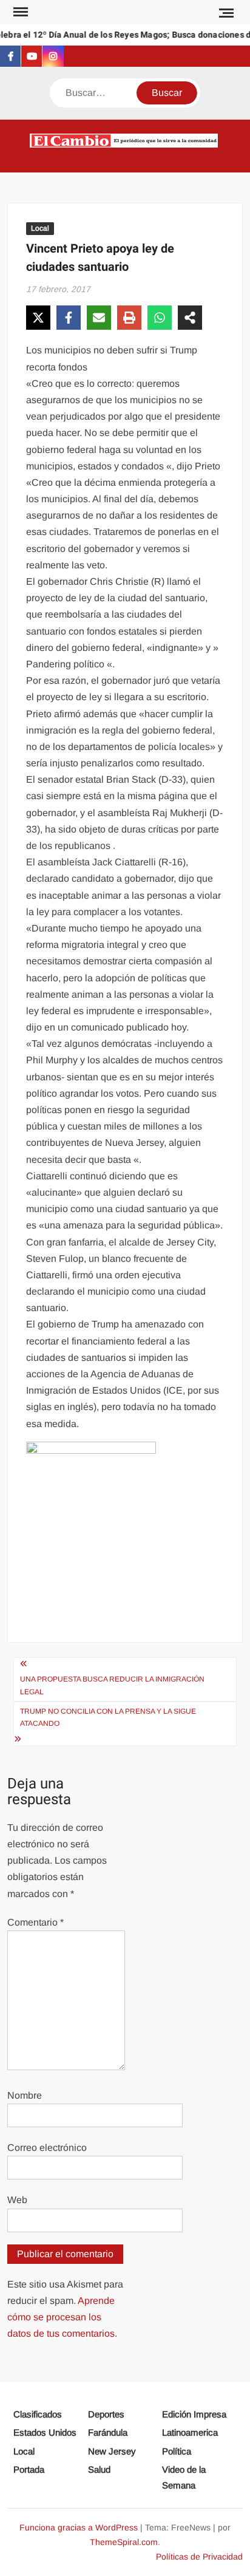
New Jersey (112, 2451)
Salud (99, 2469)
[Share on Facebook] (69, 318)
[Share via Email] (99, 318)
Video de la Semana (184, 2477)
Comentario (35, 1922)
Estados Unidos (45, 2432)
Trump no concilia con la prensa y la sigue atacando (108, 1717)
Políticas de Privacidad (199, 2557)
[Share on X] (38, 318)
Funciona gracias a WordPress (79, 2527)
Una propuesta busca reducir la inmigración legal (112, 1685)
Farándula (108, 2432)
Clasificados (38, 2414)
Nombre (25, 2095)
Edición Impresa (194, 2414)
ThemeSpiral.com (124, 2542)
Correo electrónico (47, 2148)
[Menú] (19, 12)
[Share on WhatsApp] (160, 318)
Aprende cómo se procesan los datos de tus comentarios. (62, 2317)
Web (17, 2200)
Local (40, 228)
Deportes (106, 2414)
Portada (29, 2469)
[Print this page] (129, 318)
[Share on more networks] (190, 318)
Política (177, 2451)
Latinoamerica (190, 2432)
